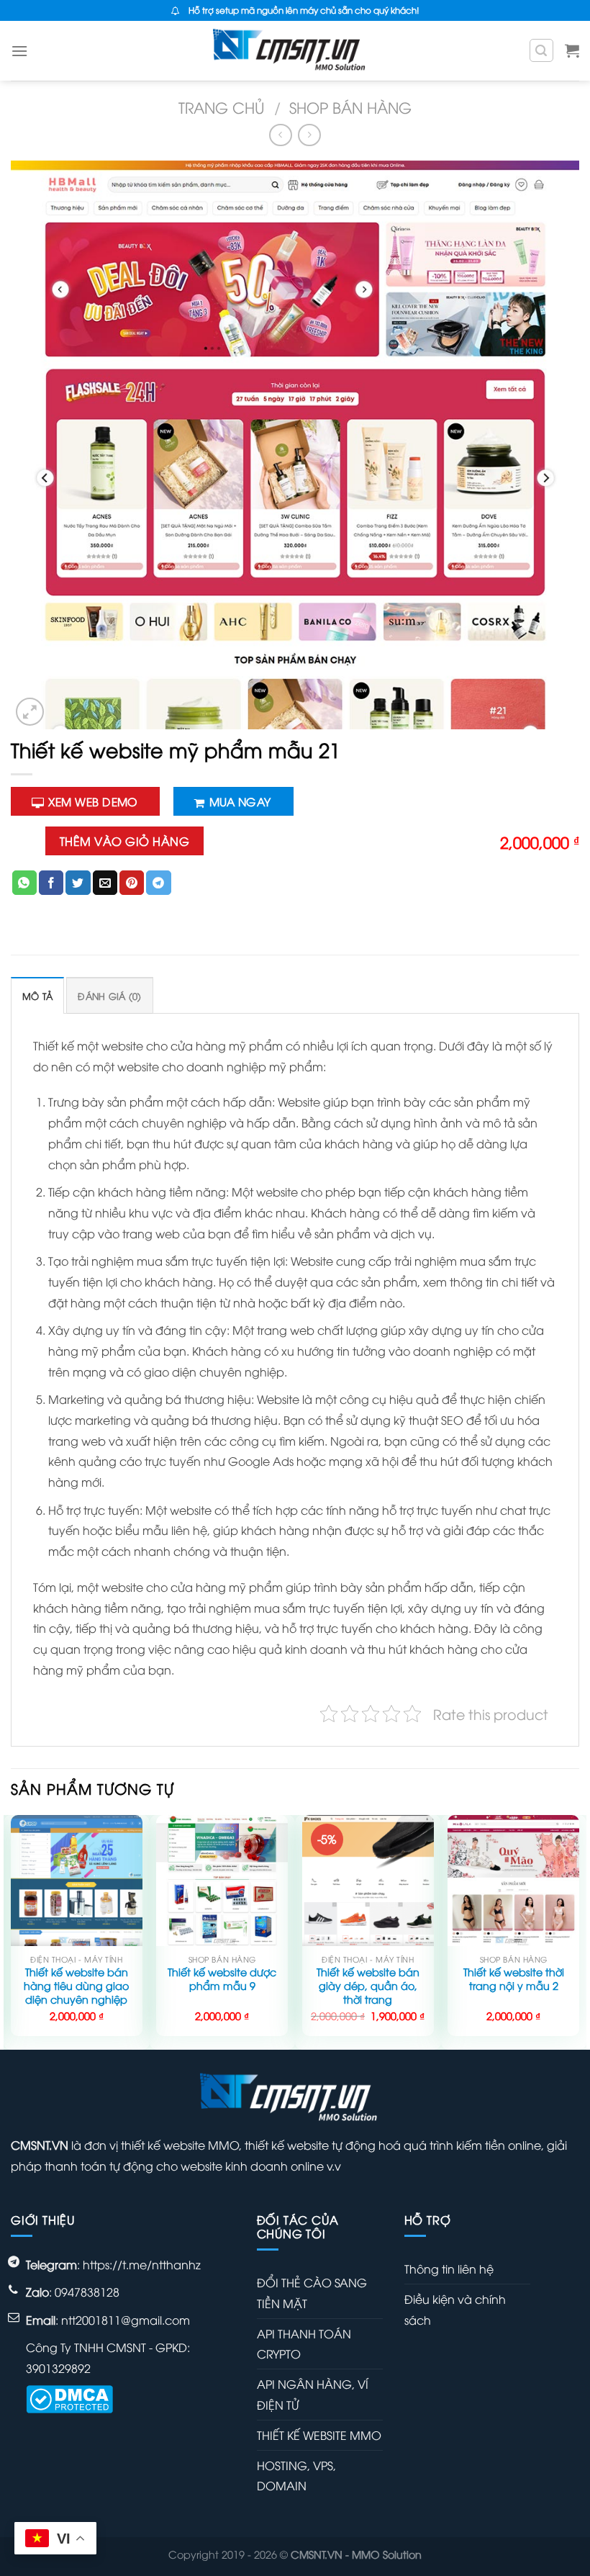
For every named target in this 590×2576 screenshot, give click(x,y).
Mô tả (37, 996)
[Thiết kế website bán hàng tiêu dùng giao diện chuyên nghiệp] (77, 1881)
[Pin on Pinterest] (132, 883)
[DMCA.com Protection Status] (69, 2397)
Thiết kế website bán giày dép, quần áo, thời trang (368, 1985)
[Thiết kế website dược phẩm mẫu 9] (222, 1881)
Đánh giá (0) (109, 996)
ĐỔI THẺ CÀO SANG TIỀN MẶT (312, 2293)
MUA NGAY (240, 801)
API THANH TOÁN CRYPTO (304, 2344)
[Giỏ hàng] (572, 50)
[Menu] (19, 51)
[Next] (578, 1931)
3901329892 (58, 2368)
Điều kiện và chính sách (455, 2309)
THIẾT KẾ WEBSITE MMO (319, 2435)
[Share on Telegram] (158, 883)
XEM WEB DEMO (93, 801)
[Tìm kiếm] (542, 50)
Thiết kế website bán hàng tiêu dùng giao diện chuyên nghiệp (76, 1985)
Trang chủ (222, 107)
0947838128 (87, 2292)
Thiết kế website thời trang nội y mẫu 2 (514, 1979)
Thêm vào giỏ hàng (124, 841)
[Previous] (12, 1931)
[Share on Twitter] (78, 883)
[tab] (37, 995)
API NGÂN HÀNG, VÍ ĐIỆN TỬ (313, 2394)
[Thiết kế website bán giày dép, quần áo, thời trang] (368, 1881)
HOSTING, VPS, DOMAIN (296, 2476)
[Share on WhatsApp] (24, 883)
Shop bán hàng (350, 107)
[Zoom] (30, 712)
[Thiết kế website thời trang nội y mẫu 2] (513, 1881)
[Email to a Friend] (105, 883)
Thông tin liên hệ (449, 2269)
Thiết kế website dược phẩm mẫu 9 (222, 1979)
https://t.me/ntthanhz (142, 2264)
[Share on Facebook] (51, 883)
